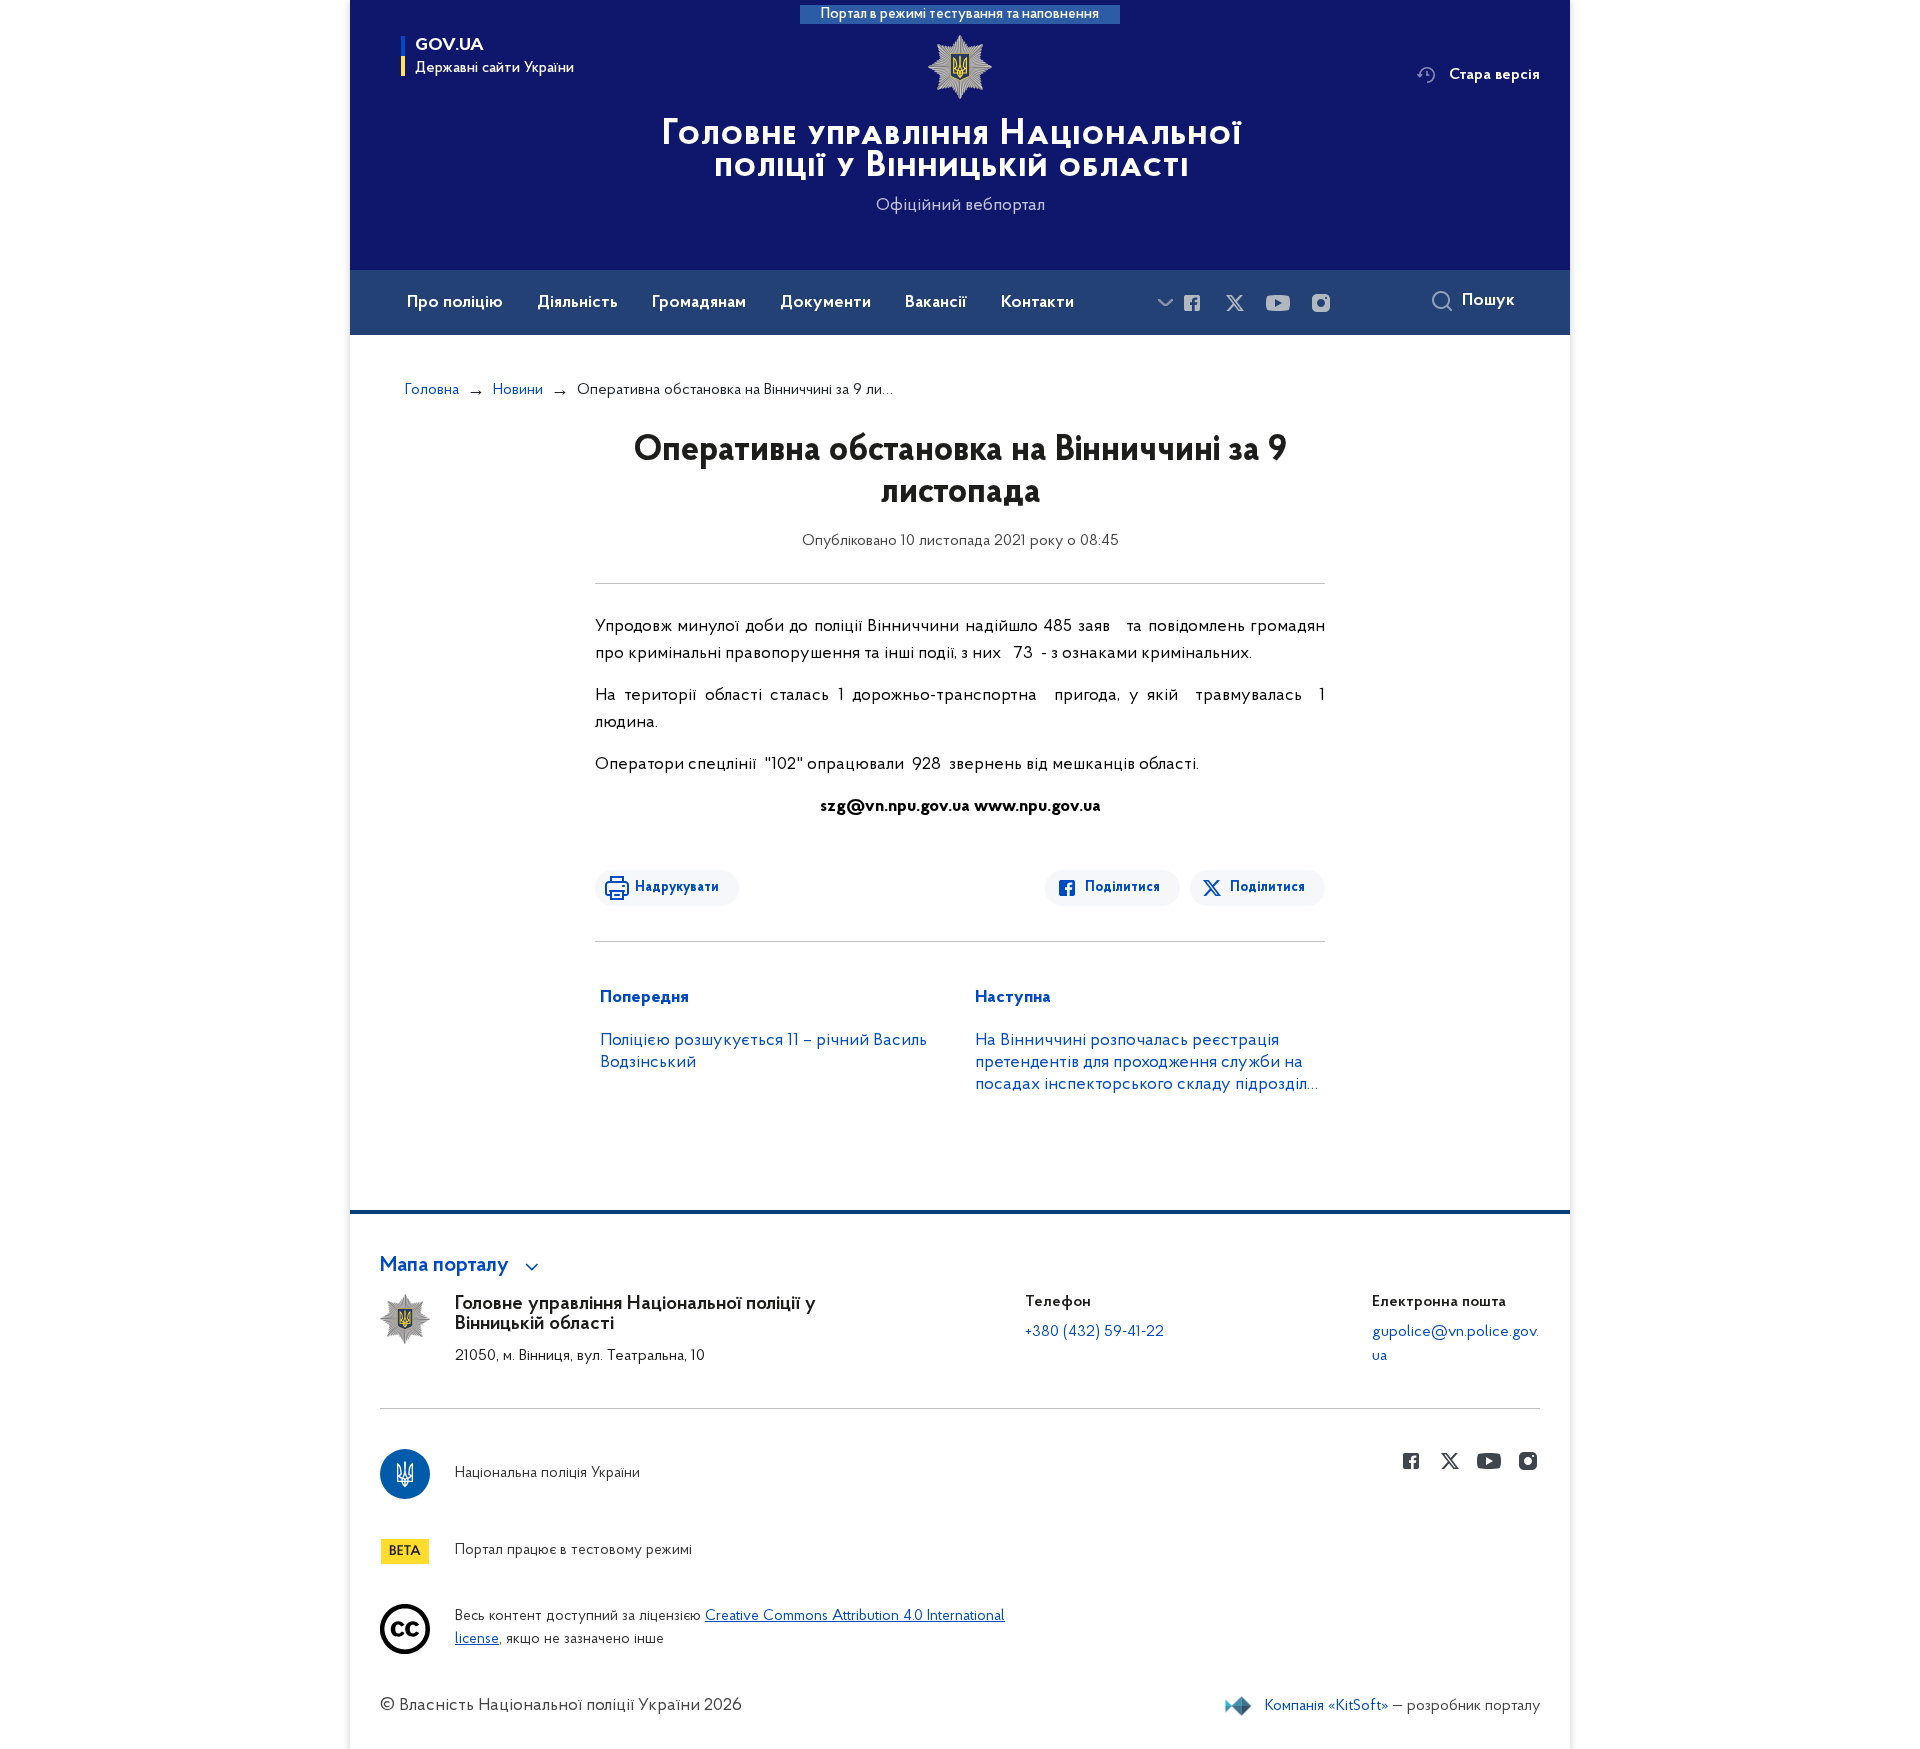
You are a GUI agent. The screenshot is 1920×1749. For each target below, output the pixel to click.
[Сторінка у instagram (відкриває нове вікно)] (1321, 303)
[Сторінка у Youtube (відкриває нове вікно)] (1278, 303)
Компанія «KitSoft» (1327, 1706)
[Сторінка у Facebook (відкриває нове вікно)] (1192, 303)
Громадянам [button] (699, 303)
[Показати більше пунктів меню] (1165, 302)
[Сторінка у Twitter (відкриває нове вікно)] (1235, 303)
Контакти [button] (1037, 303)
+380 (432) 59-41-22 (1094, 1332)
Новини (518, 390)
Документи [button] (825, 303)
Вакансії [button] (936, 303)
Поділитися (1122, 887)
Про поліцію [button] (455, 303)
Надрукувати (677, 887)
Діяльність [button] (577, 303)
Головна (432, 390)
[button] (462, 1266)
